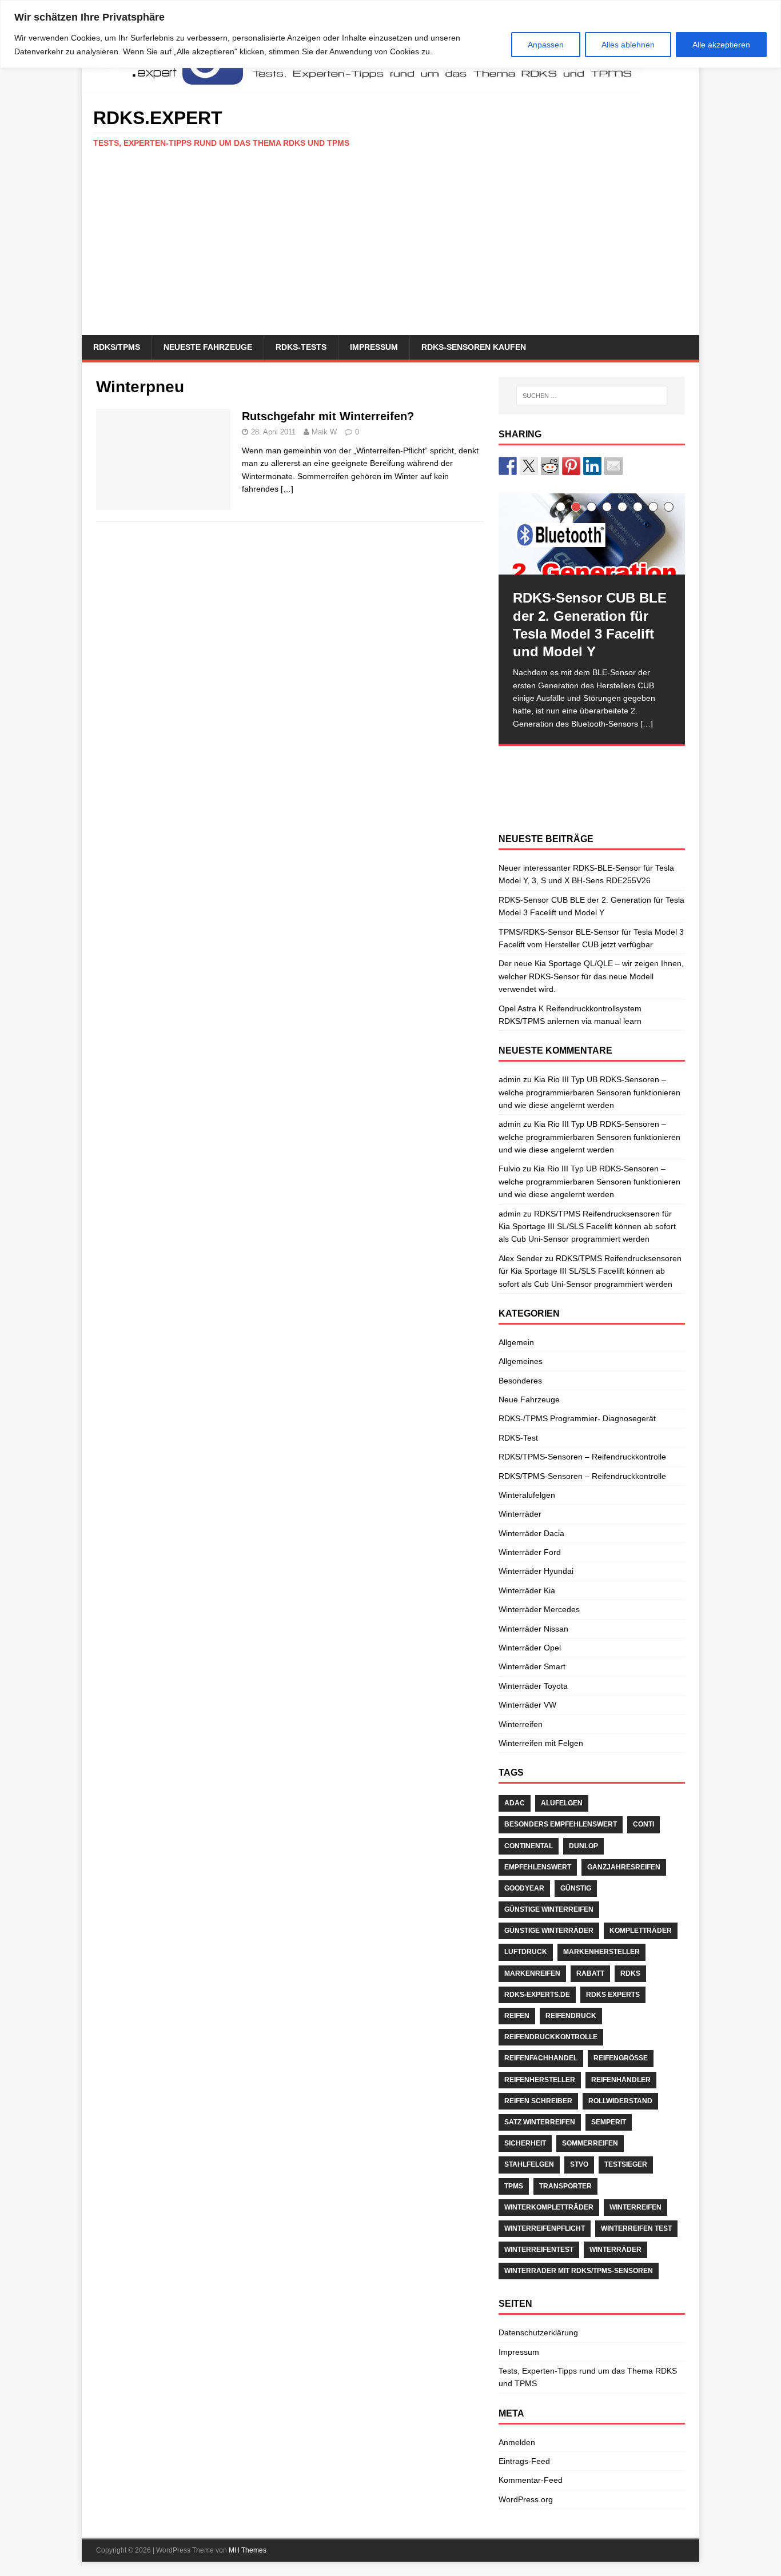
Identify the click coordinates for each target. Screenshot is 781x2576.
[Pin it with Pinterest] (571, 466)
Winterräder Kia (527, 1590)
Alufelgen (562, 1803)
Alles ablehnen (628, 45)
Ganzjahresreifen (624, 1867)
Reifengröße (621, 2058)
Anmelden (517, 2442)
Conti (643, 1824)
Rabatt (590, 1973)
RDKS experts (613, 1995)
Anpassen (546, 45)
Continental (529, 1846)
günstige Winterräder (549, 1931)
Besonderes (520, 1381)
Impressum (374, 347)
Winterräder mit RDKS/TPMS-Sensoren (579, 2271)
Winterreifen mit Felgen (541, 1743)
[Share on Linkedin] (592, 466)
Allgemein (516, 1342)
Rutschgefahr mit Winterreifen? (328, 416)
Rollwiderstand (620, 2101)
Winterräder (520, 1514)
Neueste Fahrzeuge (208, 347)
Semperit (609, 2122)
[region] (390, 34)
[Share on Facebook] (508, 466)
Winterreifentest (539, 2250)
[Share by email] (613, 466)
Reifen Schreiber (538, 2101)
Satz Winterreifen (540, 2122)
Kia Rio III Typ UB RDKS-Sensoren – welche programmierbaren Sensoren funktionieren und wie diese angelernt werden (589, 1092)
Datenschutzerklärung (538, 2332)
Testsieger (626, 2164)
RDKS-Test (518, 1438)
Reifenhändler (621, 2080)
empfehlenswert (538, 1867)
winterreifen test (636, 2228)
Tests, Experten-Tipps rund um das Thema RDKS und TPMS (588, 2377)
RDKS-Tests (301, 347)
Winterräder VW (527, 1705)
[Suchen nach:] (592, 396)
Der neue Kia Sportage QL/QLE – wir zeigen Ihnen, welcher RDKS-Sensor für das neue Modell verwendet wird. (591, 976)
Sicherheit (525, 2143)
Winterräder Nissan (533, 1629)
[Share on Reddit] (550, 466)
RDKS (630, 1973)
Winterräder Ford (530, 1552)
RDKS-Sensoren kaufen (474, 347)
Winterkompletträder (549, 2207)
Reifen (517, 2016)
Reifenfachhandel (541, 2058)
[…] (287, 489)
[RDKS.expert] (362, 88)
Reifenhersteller (540, 2080)
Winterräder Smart (532, 1666)
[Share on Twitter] (529, 466)
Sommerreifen (590, 2143)
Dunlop (583, 1846)
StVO (579, 2164)
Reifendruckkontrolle (551, 2037)
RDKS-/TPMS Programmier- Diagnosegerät (577, 1418)
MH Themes (248, 2550)
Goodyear (524, 1888)
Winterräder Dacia (531, 1533)
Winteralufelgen (527, 1495)
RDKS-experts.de (537, 1995)
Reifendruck (571, 2016)
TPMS (514, 2186)
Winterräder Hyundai (536, 1571)
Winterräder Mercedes (539, 1609)
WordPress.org (526, 2499)
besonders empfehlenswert (561, 1824)
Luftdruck (526, 1952)
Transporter (565, 2186)
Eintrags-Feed (524, 2461)
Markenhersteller (601, 1952)
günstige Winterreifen (549, 1909)
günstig (576, 1888)
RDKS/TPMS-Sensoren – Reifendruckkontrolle (582, 1457)
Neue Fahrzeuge (529, 1399)
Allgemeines (521, 1361)
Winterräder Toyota (533, 1686)
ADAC (515, 1803)
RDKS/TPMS (117, 347)
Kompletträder (641, 1931)
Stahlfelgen (529, 2164)
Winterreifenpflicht (545, 2228)
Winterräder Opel (530, 1648)
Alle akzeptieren (721, 45)
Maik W (324, 432)
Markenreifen (532, 1973)
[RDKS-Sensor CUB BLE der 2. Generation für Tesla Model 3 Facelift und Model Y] (592, 534)
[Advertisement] (390, 249)
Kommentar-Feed (531, 2480)
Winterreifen (521, 1724)
